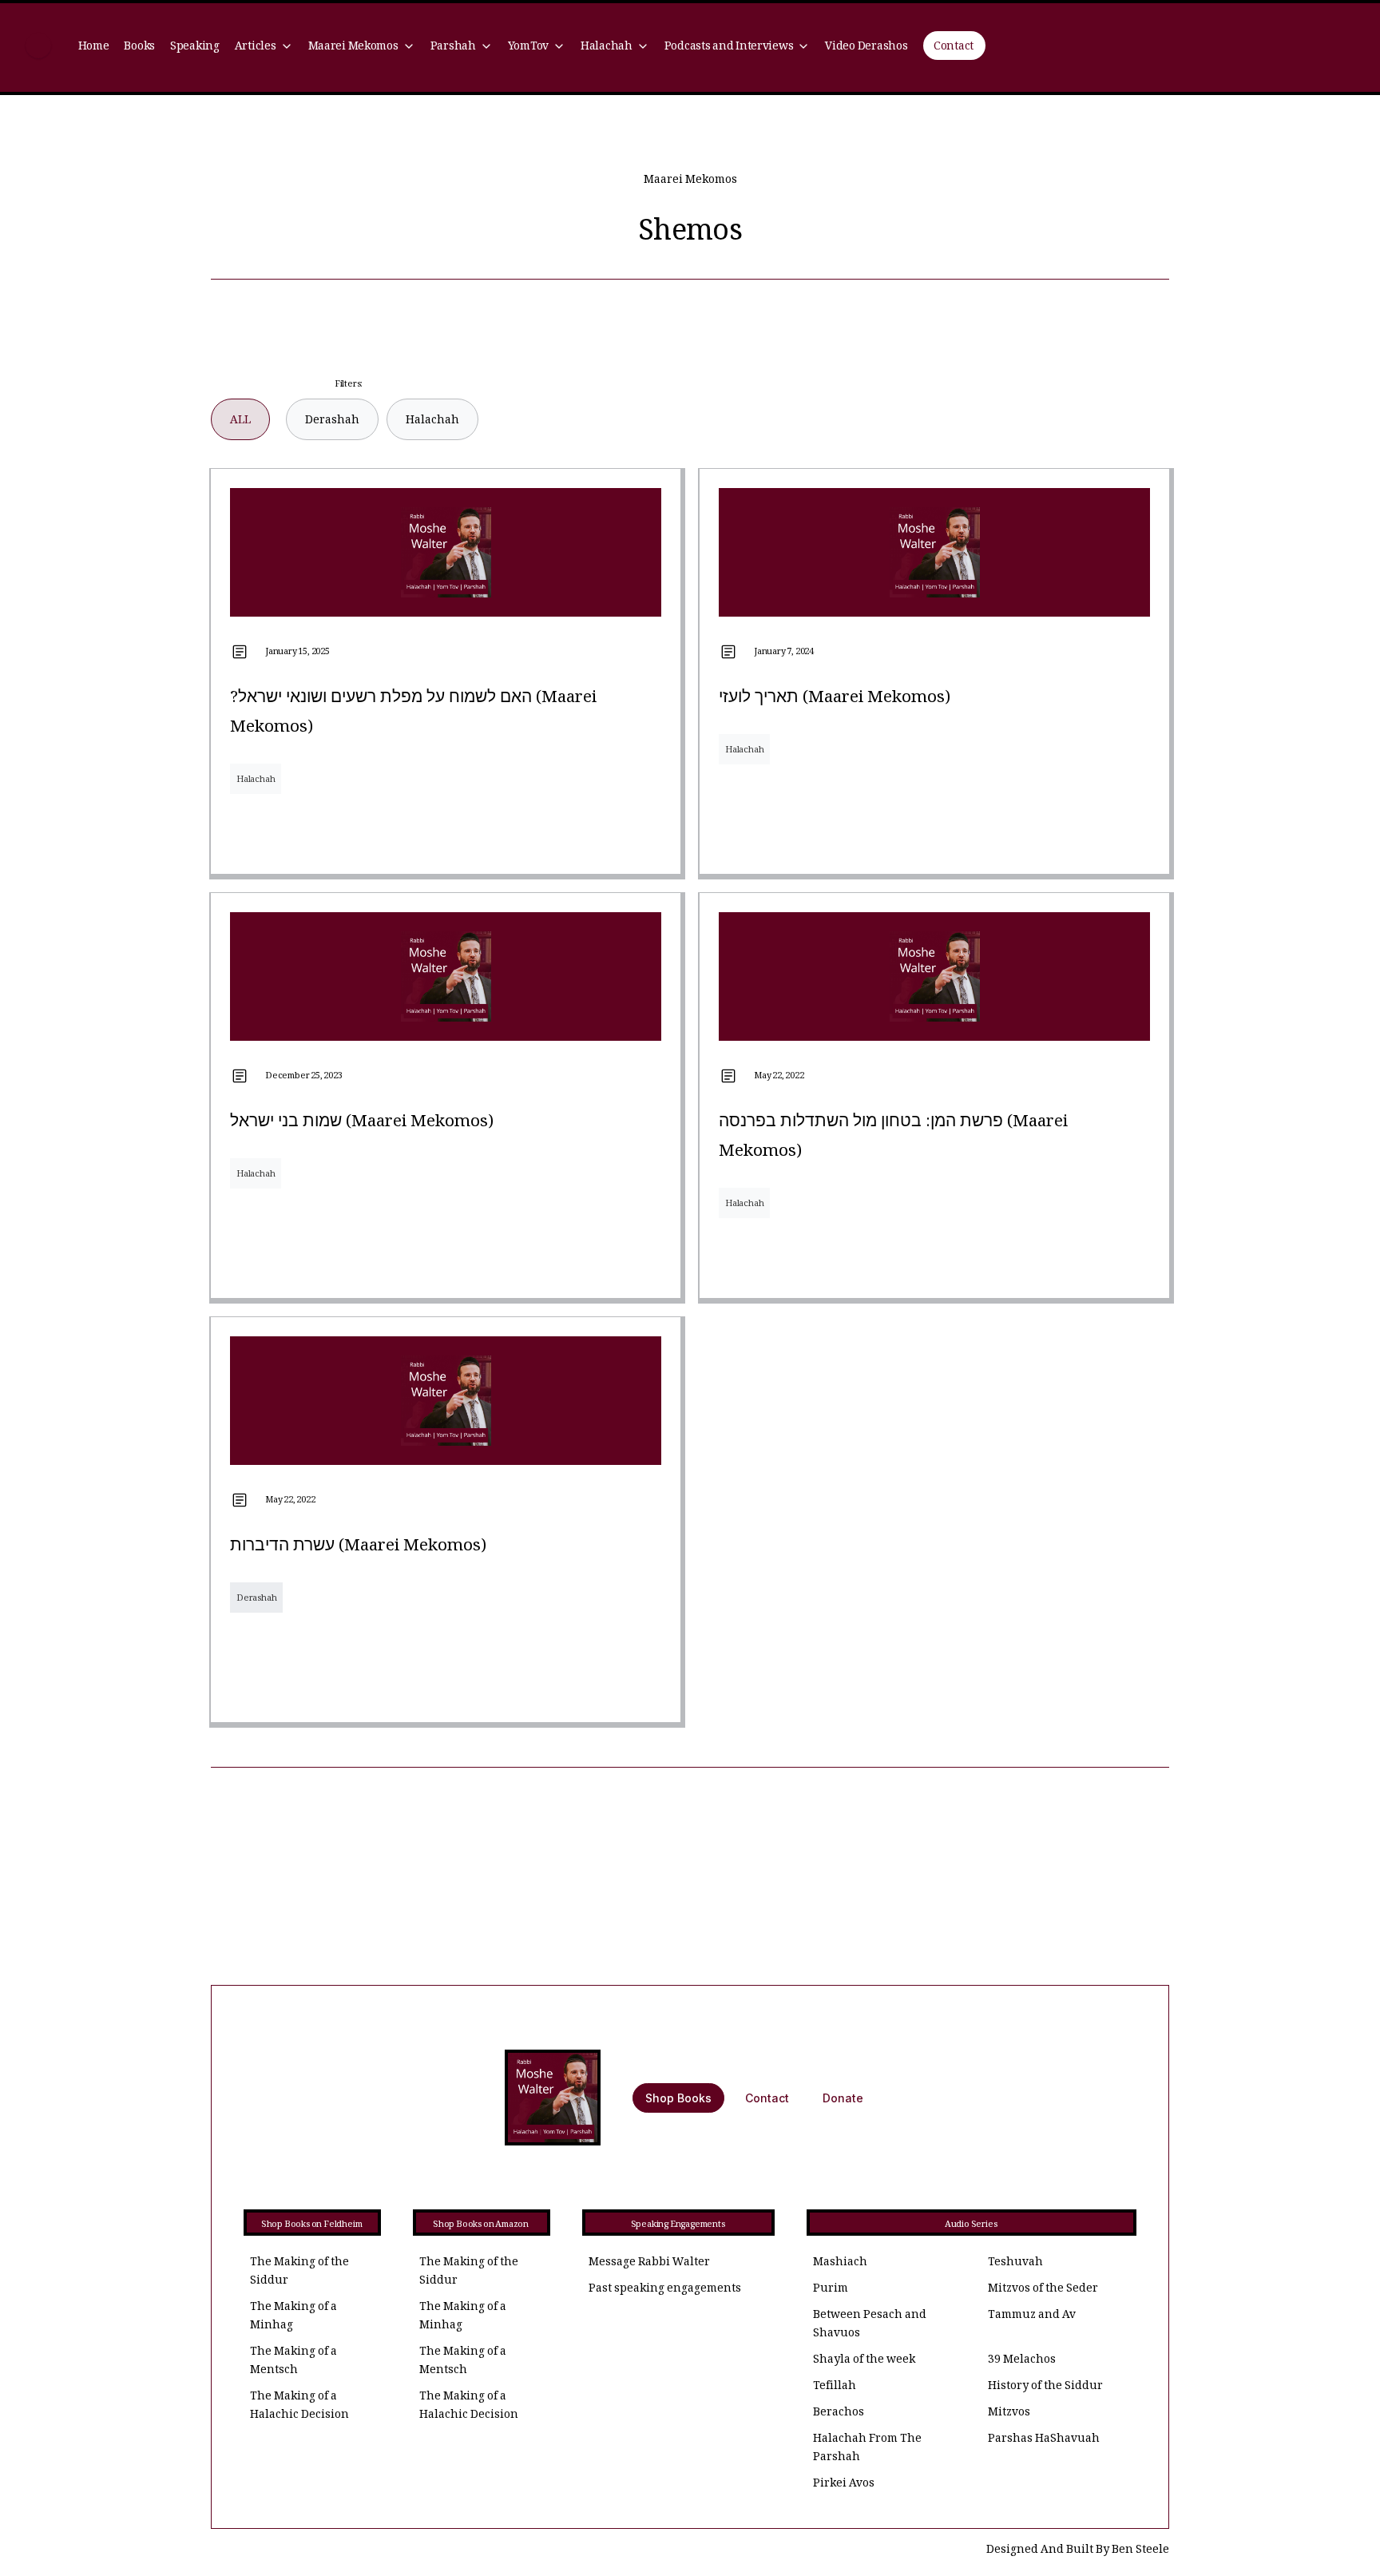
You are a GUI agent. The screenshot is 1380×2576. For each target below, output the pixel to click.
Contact (954, 48)
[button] (264, 48)
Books (139, 48)
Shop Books (678, 2098)
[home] (38, 48)
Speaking (195, 48)
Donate (843, 2098)
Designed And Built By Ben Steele (1078, 2551)
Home (94, 48)
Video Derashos (866, 48)
